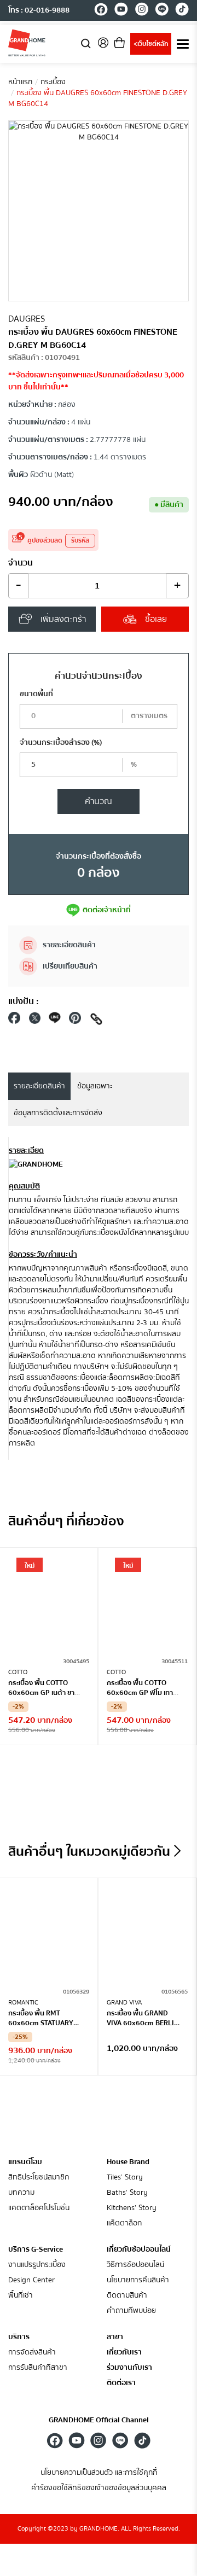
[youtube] (121, 11)
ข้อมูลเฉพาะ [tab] (95, 1086)
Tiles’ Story (125, 2178)
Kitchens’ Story (132, 2208)
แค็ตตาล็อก (124, 2224)
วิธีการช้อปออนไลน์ (135, 2265)
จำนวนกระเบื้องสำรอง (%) (61, 743)
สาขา (115, 2337)
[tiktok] (182, 11)
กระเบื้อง (53, 82)
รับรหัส (80, 541)
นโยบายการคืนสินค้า (138, 2280)
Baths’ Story (127, 2193)
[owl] (177, 1851)
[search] (86, 43)
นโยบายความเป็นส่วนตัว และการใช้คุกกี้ (99, 2473)
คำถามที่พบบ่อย (131, 2311)
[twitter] (34, 1021)
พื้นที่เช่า (21, 2296)
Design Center (31, 2280)
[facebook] (101, 11)
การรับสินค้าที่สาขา (38, 2368)
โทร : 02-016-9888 (39, 10)
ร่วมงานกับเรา (129, 2368)
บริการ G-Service (36, 2249)
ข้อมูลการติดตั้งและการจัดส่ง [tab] (58, 1113)
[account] (103, 46)
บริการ (19, 2337)
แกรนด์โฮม (25, 2162)
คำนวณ (99, 801)
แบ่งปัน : (24, 1001)
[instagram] (141, 11)
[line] (162, 11)
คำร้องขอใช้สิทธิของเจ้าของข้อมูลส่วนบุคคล (99, 2488)
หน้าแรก (20, 82)
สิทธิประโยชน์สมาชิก (39, 2178)
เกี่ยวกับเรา (124, 2353)
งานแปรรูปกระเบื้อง (37, 2265)
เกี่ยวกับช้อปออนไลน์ (139, 2249)
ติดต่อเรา (121, 2383)
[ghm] (27, 43)
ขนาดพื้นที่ (36, 694)
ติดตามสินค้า (127, 2296)
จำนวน (21, 563)
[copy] (96, 1021)
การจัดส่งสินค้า (32, 2353)
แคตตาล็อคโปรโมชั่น (39, 2208)
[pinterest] (75, 1021)
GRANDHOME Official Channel (99, 2420)
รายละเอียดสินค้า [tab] (39, 1086)
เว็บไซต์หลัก (151, 44)
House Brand (128, 2162)
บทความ (21, 2193)
